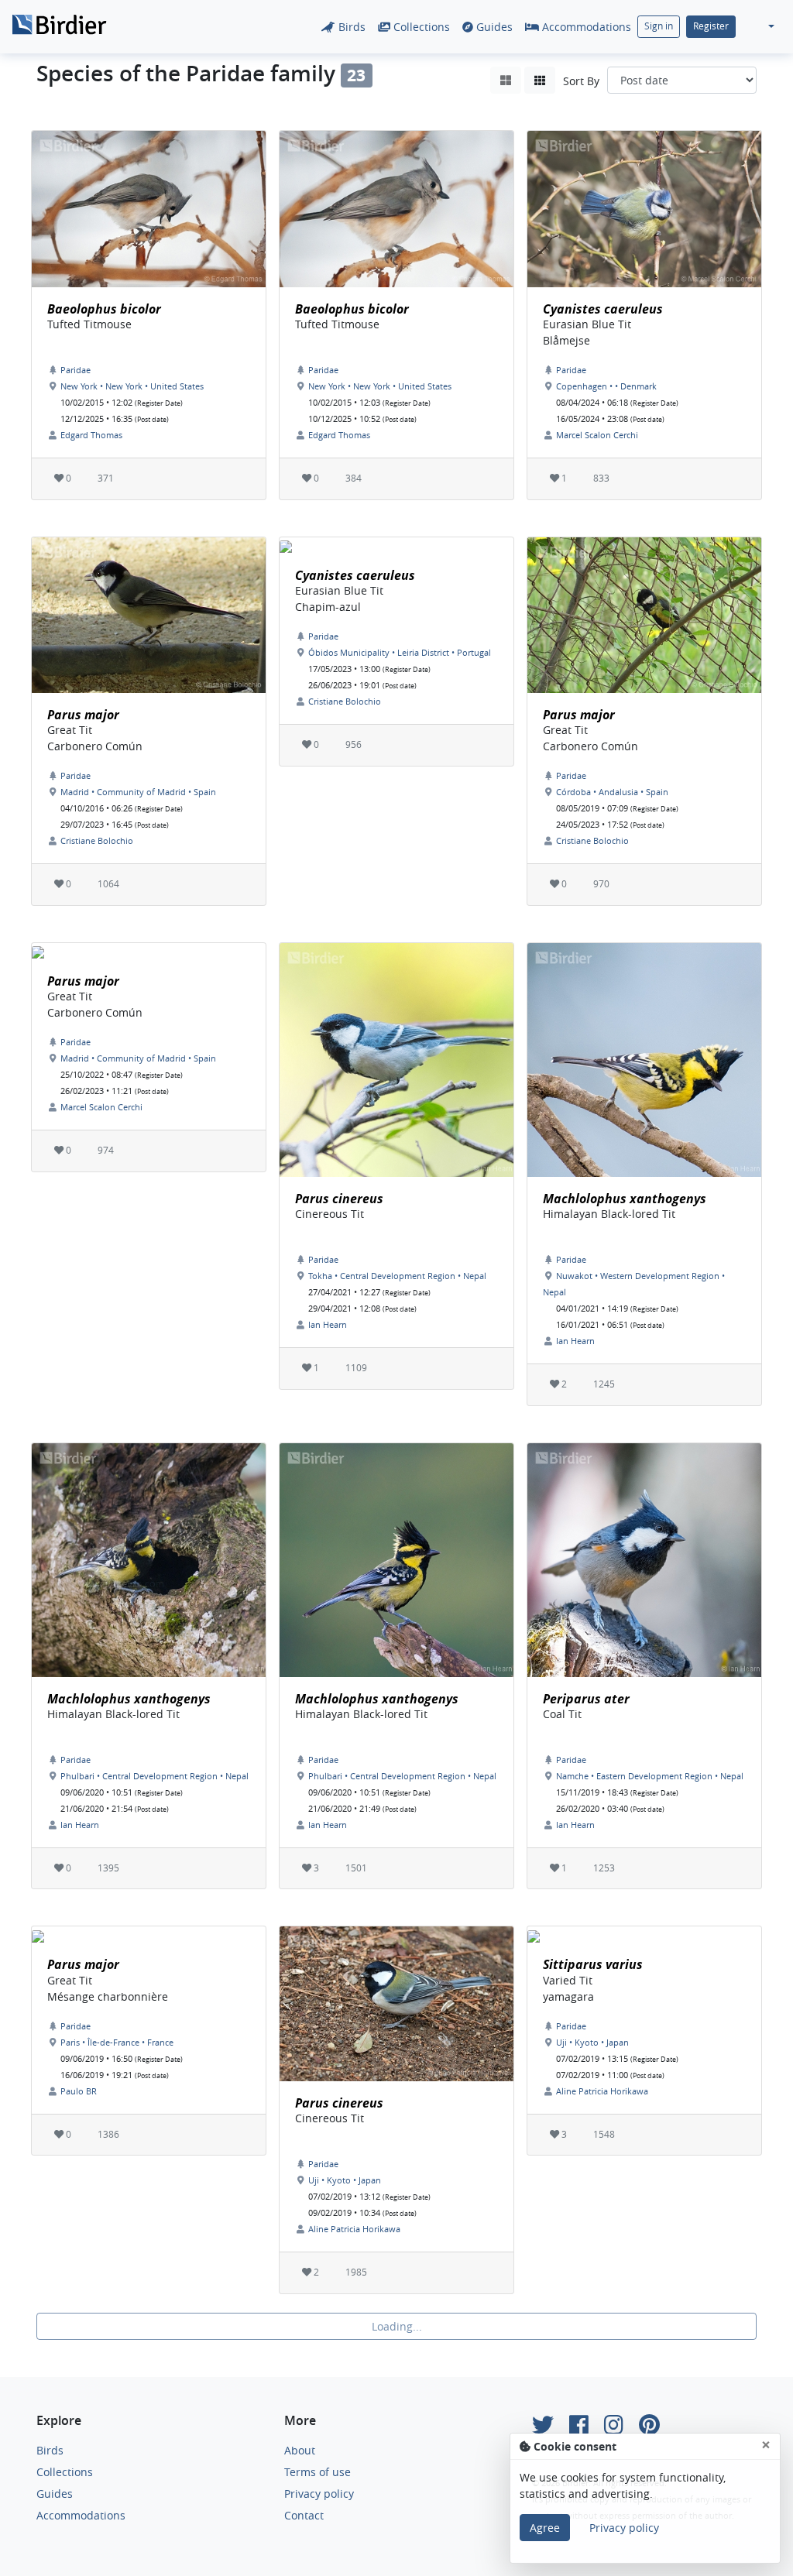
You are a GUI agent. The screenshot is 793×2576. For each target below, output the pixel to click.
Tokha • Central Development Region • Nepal (397, 1276)
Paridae (76, 370)
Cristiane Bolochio (97, 840)
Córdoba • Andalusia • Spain (612, 792)
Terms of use (318, 2472)
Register (711, 26)
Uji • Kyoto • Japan (345, 2180)
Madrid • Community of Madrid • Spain (138, 792)
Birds (350, 27)
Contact (304, 2515)
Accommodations (585, 27)
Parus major (83, 715)
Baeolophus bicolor (104, 309)
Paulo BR (79, 2091)
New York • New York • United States (132, 386)
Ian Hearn (328, 1324)
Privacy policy (319, 2494)
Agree (545, 2528)
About (300, 2450)
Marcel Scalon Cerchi (597, 435)
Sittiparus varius (593, 1964)
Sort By (581, 81)
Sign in (659, 26)
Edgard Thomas (91, 435)
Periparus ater (586, 1699)
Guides (493, 27)
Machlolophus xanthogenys (625, 1199)
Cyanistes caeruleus (603, 309)
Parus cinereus (339, 1199)
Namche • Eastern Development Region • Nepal (650, 1776)
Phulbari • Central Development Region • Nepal (154, 1776)
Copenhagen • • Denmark (606, 386)
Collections (420, 27)
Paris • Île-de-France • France (117, 2042)
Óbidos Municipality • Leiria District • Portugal (400, 652)
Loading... (397, 2326)
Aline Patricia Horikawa (354, 2229)
